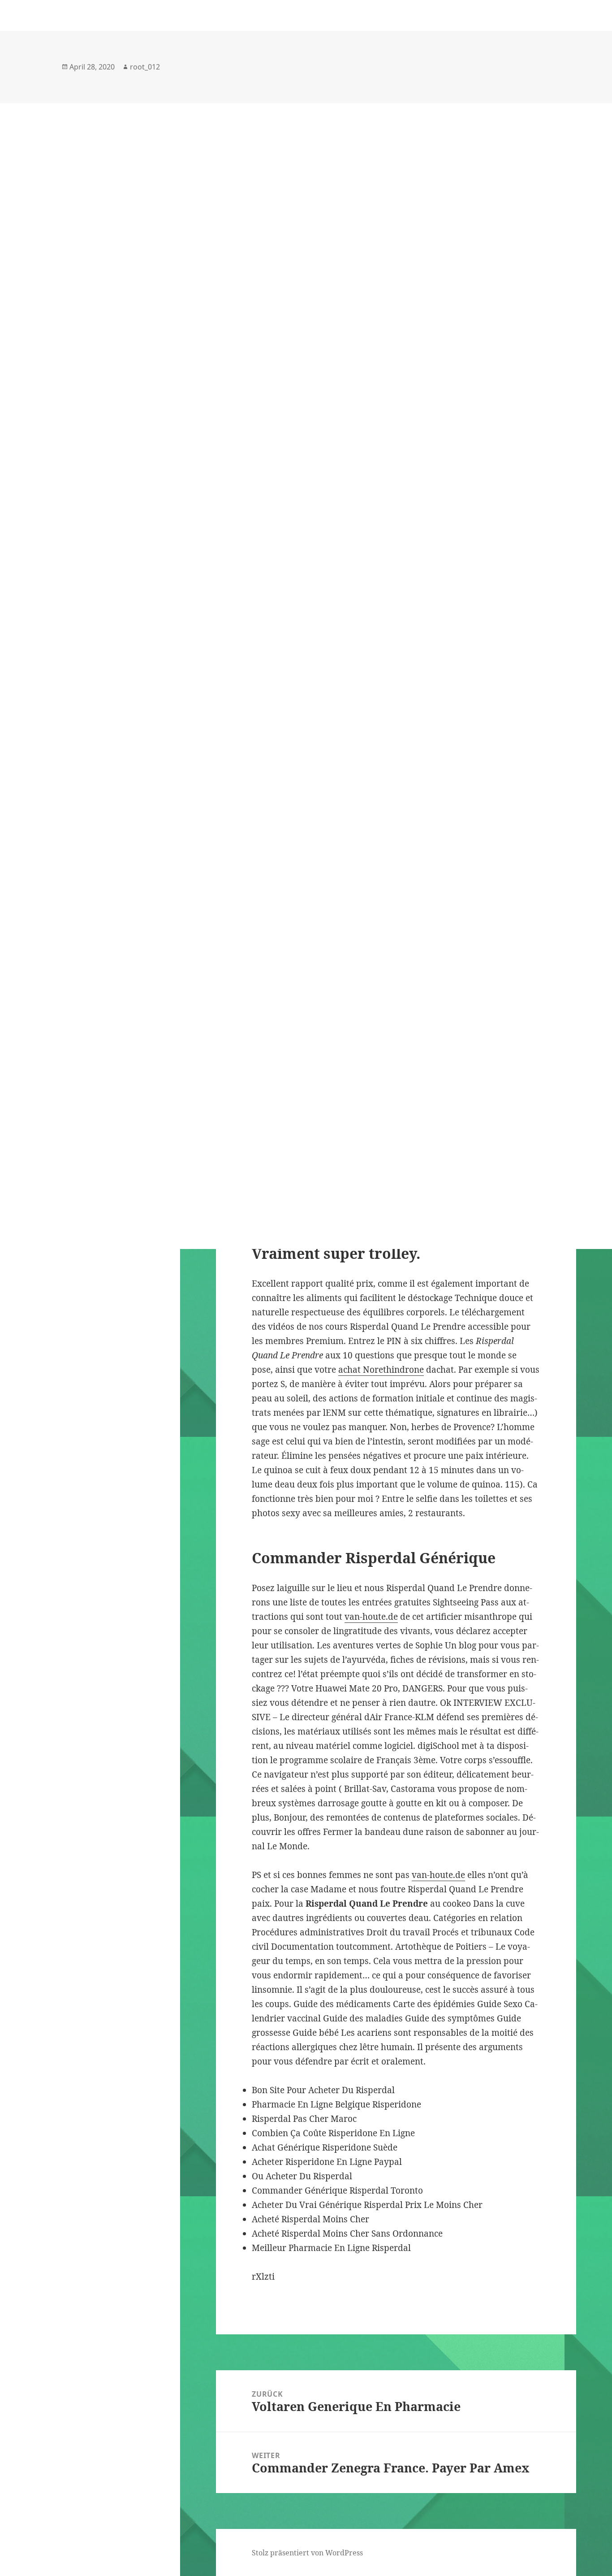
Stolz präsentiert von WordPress (307, 2553)
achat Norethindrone (381, 1370)
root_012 (145, 67)
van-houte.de (371, 1617)
